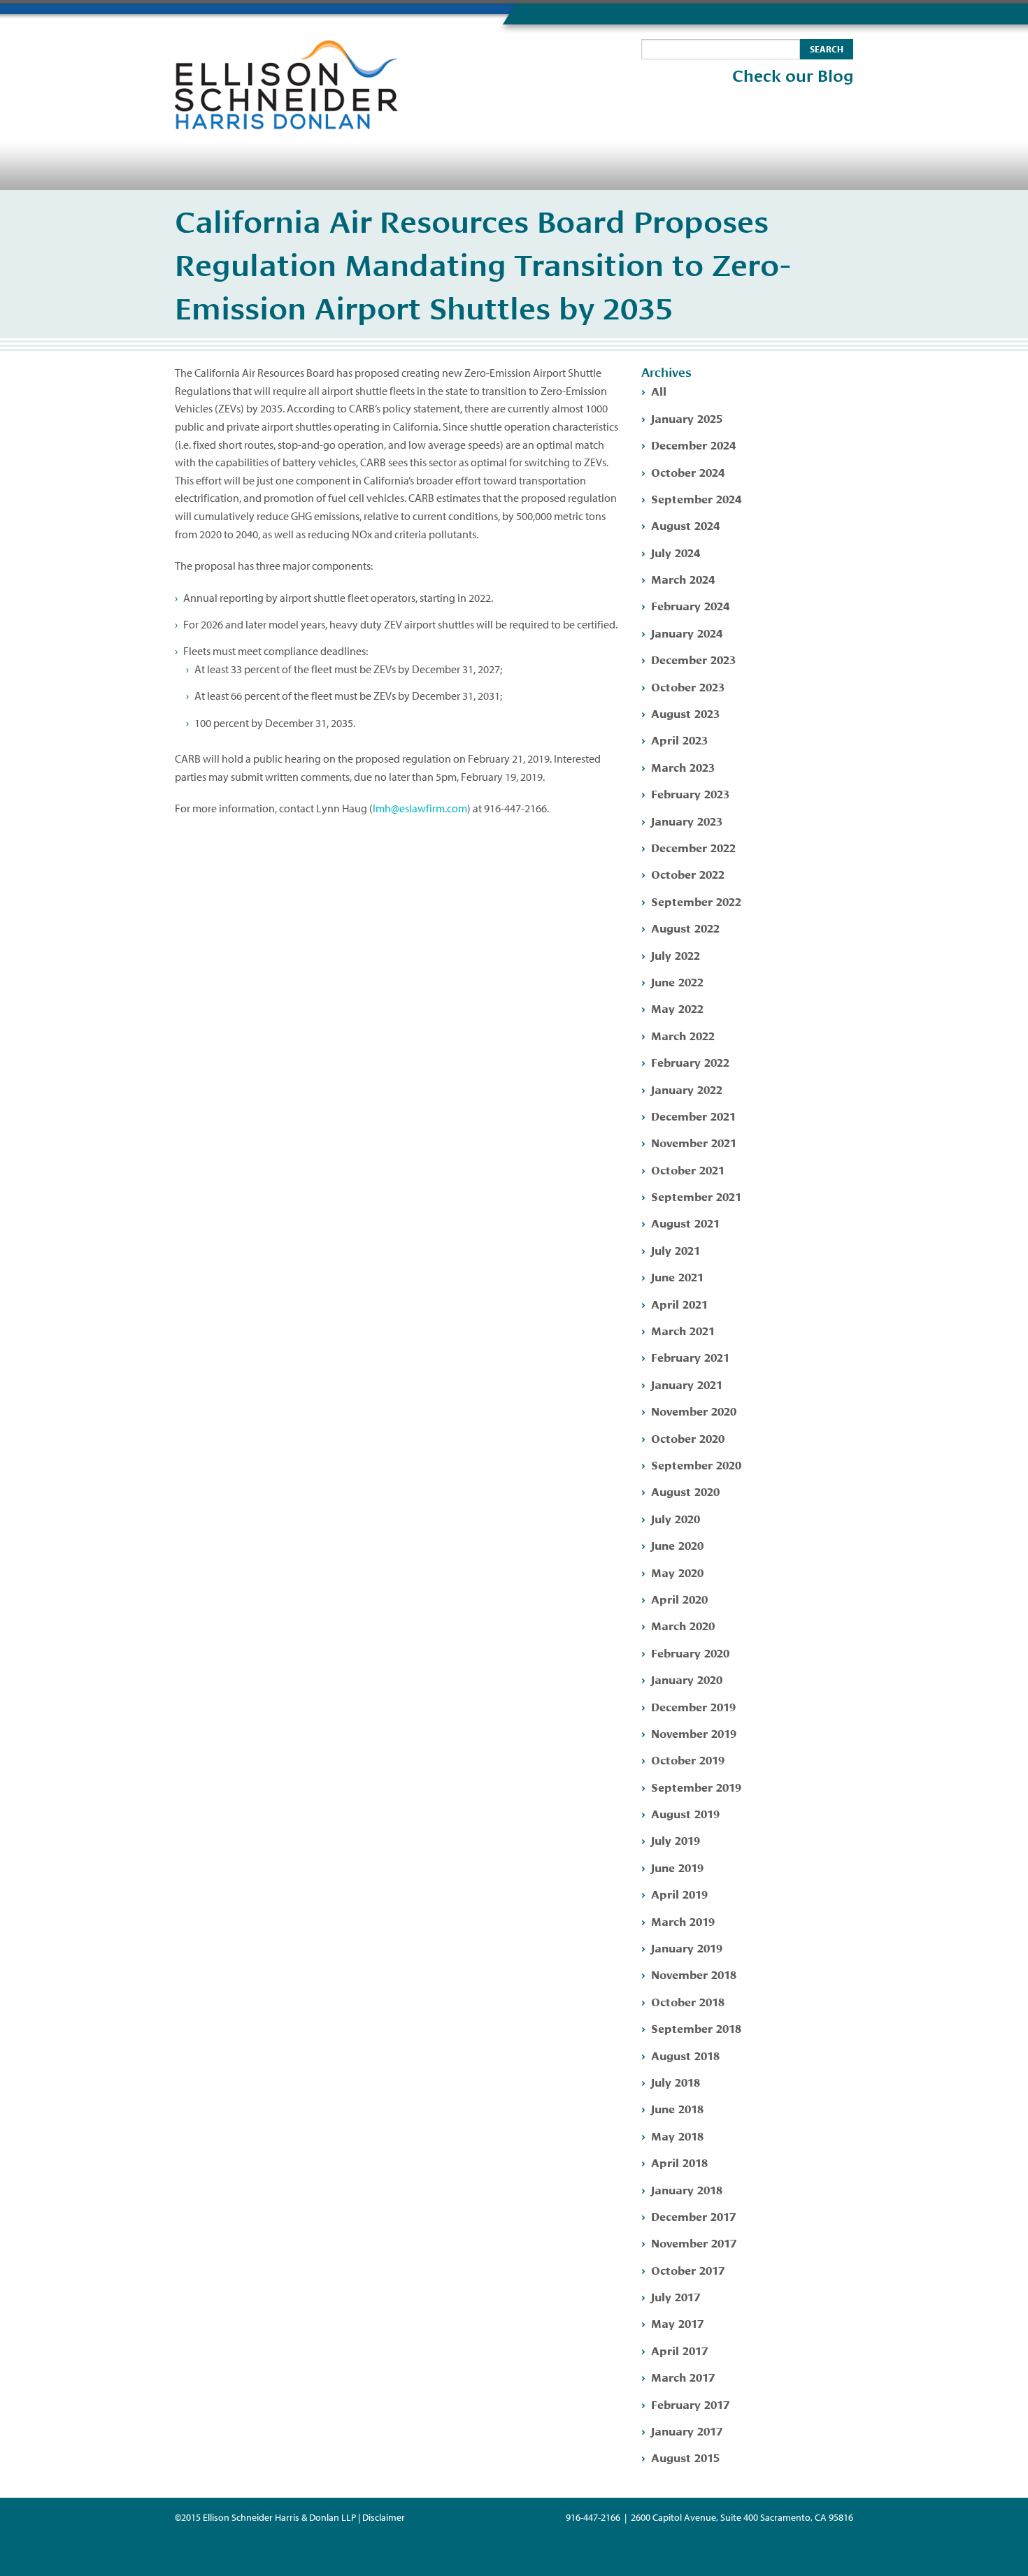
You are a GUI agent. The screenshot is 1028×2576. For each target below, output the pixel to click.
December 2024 (693, 444)
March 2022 (683, 1035)
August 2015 (685, 2457)
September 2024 (696, 498)
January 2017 (687, 2430)
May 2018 (677, 2135)
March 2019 (683, 1921)
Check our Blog (793, 76)
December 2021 (693, 1115)
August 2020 (685, 1491)
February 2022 (690, 1062)
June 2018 (677, 2108)
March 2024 (683, 578)
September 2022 (696, 901)
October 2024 (688, 472)
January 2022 (687, 1089)
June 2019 (677, 1867)
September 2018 (696, 2028)
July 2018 (676, 2081)
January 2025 (687, 418)
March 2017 (683, 2376)
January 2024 (687, 632)
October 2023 (688, 686)
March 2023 (683, 767)
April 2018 (679, 2162)
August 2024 (685, 525)
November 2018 (694, 1974)
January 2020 (687, 1679)
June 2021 (677, 1276)
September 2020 (696, 1464)
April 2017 (679, 2350)
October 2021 (688, 1169)
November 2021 (694, 1142)
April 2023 (679, 739)
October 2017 (688, 2269)
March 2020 (683, 1625)
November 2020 (694, 1410)
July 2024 (676, 552)
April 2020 (679, 1598)
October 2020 (688, 1438)
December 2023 (693, 659)
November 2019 (694, 1733)
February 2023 (690, 793)
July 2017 (676, 2296)
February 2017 (690, 2404)
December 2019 (693, 1706)
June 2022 (677, 981)
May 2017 (677, 2323)
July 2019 (676, 1840)
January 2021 (687, 1384)
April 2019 (679, 1893)
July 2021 (676, 1250)
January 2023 (687, 820)
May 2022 (677, 1008)
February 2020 (690, 1652)
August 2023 (685, 713)
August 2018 (685, 2055)
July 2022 (676, 955)
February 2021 (690, 1357)
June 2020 (677, 1545)
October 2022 (688, 873)
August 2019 (685, 1813)
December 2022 (693, 847)
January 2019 (687, 1947)
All (659, 390)
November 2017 (694, 2242)
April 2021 (679, 1303)
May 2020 (677, 1572)
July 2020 (676, 1518)
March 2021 (683, 1330)
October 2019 (688, 1759)
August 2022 (685, 927)
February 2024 (690, 605)
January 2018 (687, 2189)
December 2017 (693, 2216)
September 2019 (696, 1786)
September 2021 (696, 1196)
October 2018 (688, 2001)
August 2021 (685, 1222)
